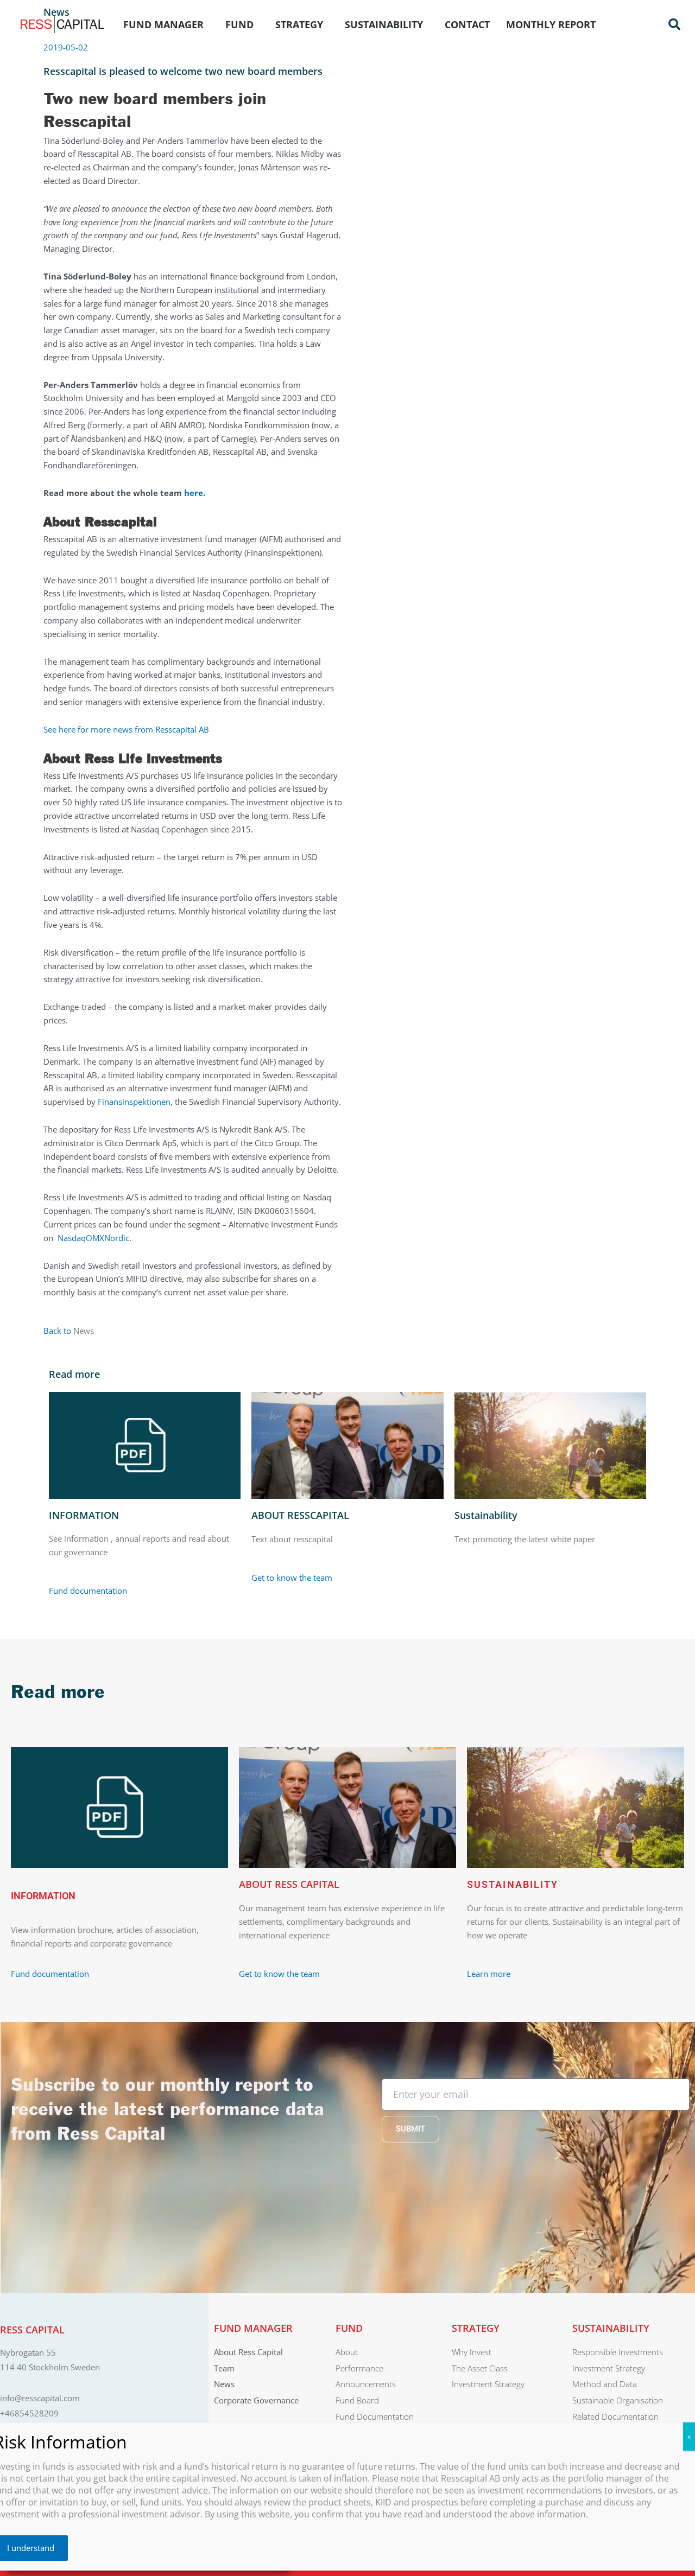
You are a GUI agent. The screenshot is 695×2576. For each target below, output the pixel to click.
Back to (58, 1331)
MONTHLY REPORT (551, 24)
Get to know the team (293, 1578)
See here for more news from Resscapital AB (126, 729)
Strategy (299, 24)
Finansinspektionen (134, 1102)
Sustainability (384, 24)
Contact (467, 24)
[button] (674, 24)
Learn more (489, 1974)
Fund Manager (163, 24)
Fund (239, 24)
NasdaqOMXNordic (93, 1238)
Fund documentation (88, 1591)
